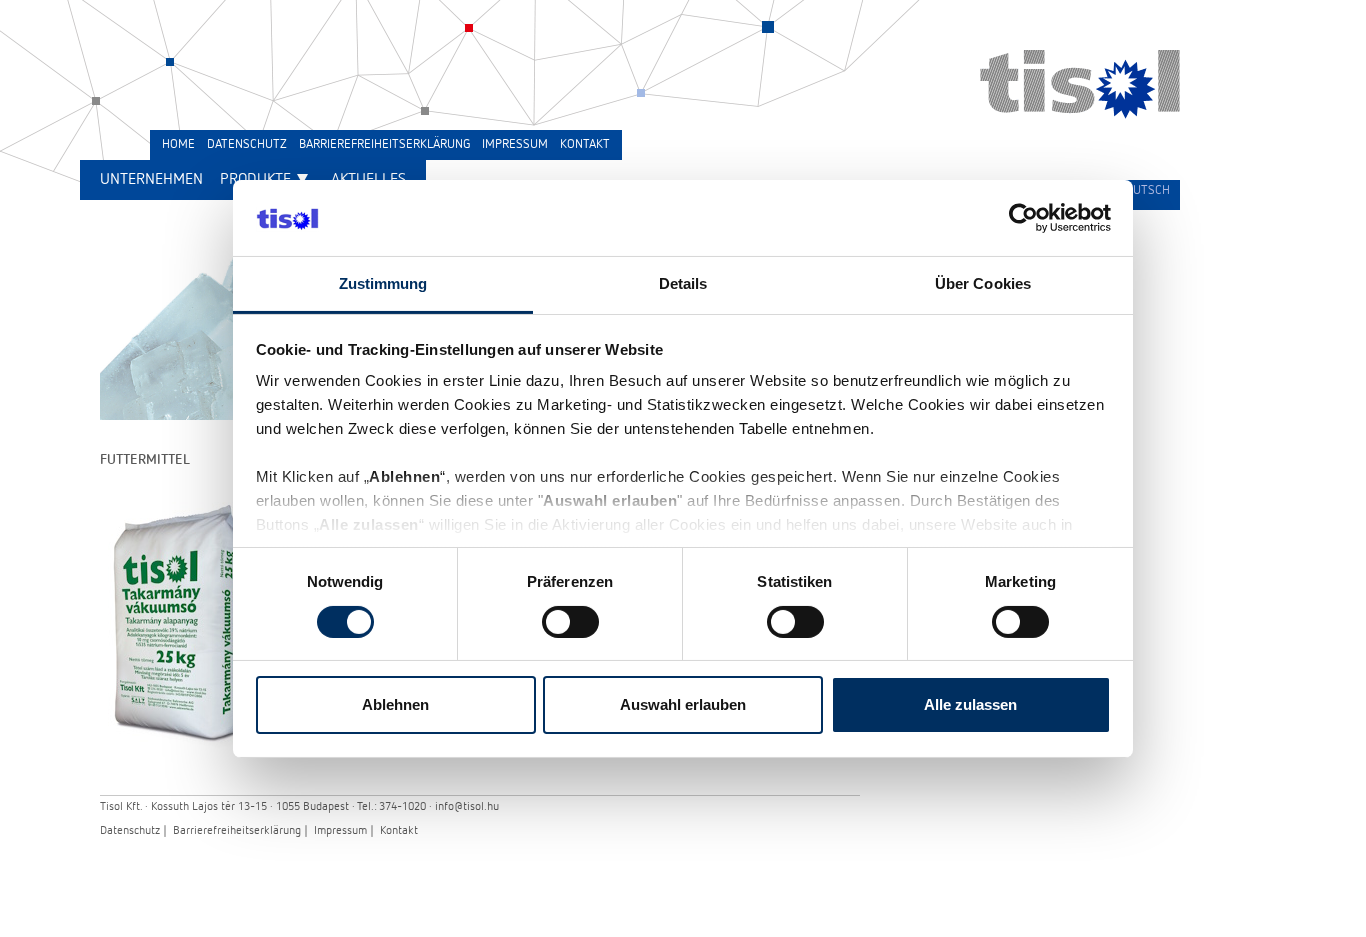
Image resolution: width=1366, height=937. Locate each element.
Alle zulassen (970, 704)
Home (178, 144)
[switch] (570, 622)
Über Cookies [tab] (983, 283)
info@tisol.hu (467, 807)
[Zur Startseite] (1080, 115)
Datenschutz (130, 831)
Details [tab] (683, 283)
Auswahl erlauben (683, 704)
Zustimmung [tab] (383, 283)
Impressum (340, 831)
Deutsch (1144, 190)
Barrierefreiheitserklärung (237, 831)
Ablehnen (395, 704)
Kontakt (399, 831)
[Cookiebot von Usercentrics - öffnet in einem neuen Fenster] (1023, 218)
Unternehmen (151, 180)
